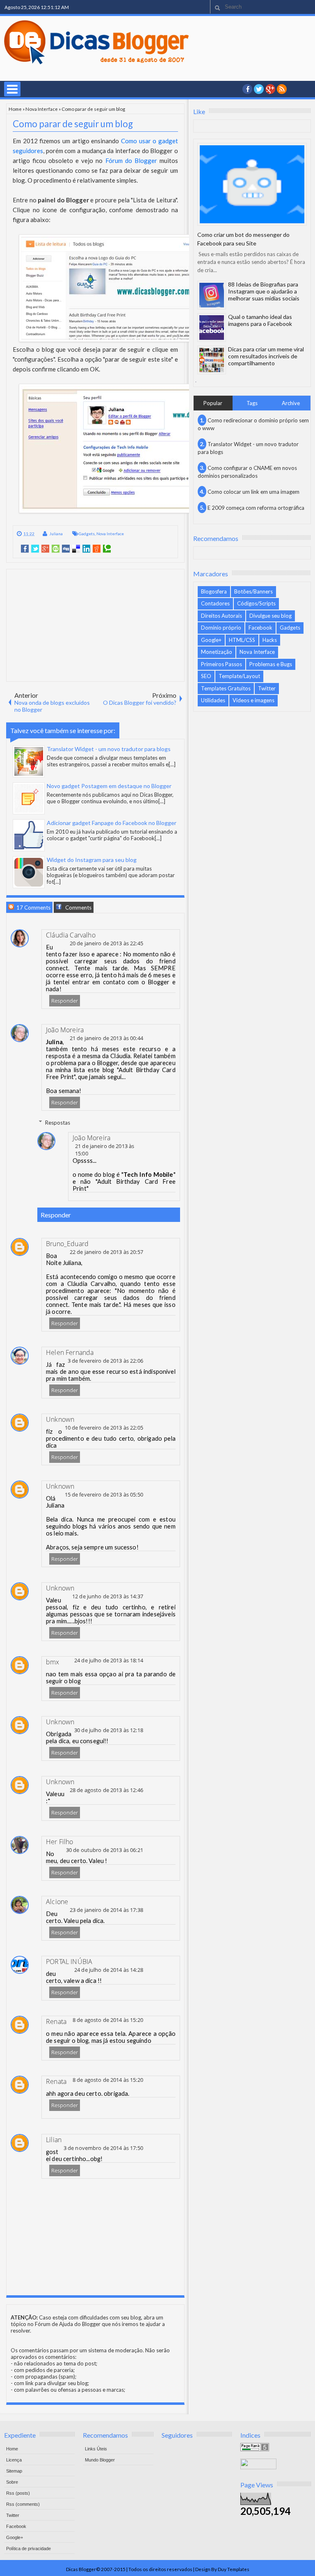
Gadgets (87, 534)
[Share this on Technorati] (107, 549)
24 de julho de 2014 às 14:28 (109, 1970)
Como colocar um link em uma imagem (253, 492)
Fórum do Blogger (131, 160)
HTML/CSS (242, 640)
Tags (252, 403)
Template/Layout (239, 676)
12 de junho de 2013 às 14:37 (108, 1596)
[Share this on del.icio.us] (76, 549)
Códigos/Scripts (256, 603)
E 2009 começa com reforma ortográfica (256, 508)
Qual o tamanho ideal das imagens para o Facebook (260, 320)
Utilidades (213, 700)
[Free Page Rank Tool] (255, 2449)
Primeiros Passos (221, 664)
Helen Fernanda (70, 1352)
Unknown (60, 1419)
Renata (56, 2021)
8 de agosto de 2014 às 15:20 (108, 2020)
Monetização (217, 652)
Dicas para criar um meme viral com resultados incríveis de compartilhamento (266, 356)
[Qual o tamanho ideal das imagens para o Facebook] (212, 328)
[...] (172, 764)
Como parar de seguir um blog (73, 124)
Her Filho (60, 1842)
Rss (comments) (23, 2504)
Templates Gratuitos (226, 688)
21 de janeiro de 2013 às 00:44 (106, 1038)
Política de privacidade (29, 2548)
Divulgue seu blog (270, 616)
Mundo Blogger (100, 2460)
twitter (259, 89)
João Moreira (65, 1030)
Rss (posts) (18, 2493)
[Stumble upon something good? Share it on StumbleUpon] (56, 549)
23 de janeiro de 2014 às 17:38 (106, 1910)
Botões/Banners (253, 591)
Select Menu (12, 89)
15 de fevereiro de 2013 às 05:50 (104, 1494)
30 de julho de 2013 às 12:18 (109, 1730)
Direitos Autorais (221, 616)
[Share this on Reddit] (97, 549)
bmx (53, 1662)
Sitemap (14, 2471)
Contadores (215, 603)
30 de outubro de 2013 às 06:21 (105, 1850)
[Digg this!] (66, 549)
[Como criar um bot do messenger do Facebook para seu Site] (252, 184)
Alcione (57, 1902)
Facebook (260, 628)
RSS (282, 89)
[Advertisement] (95, 625)
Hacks (270, 640)
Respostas (58, 1122)
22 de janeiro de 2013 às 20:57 (106, 1252)
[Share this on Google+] (45, 549)
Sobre (12, 2482)
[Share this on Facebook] (25, 549)
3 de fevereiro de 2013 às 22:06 (105, 1361)
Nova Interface (42, 109)
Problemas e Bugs (271, 664)
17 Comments (33, 908)
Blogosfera (214, 591)
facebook (247, 89)
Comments (78, 908)
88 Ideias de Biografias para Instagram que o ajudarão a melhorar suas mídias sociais (264, 291)
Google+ (270, 89)
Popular (213, 403)
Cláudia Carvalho (71, 935)
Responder (65, 1001)
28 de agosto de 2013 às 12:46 (106, 1790)
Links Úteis (96, 2449)
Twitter (267, 688)
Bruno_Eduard (67, 1244)
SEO (206, 676)
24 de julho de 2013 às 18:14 (109, 1660)
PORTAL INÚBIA (69, 1962)
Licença (14, 2460)
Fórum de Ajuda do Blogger (68, 2324)
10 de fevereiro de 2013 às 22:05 (104, 1428)
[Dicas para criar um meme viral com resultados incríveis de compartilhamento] (212, 360)
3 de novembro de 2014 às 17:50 (103, 2148)
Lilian (54, 2140)
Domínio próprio (221, 628)
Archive (291, 403)
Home (15, 109)
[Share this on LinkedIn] (86, 549)
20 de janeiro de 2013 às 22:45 (106, 943)
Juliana (56, 534)
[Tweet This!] (35, 549)
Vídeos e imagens (253, 700)
